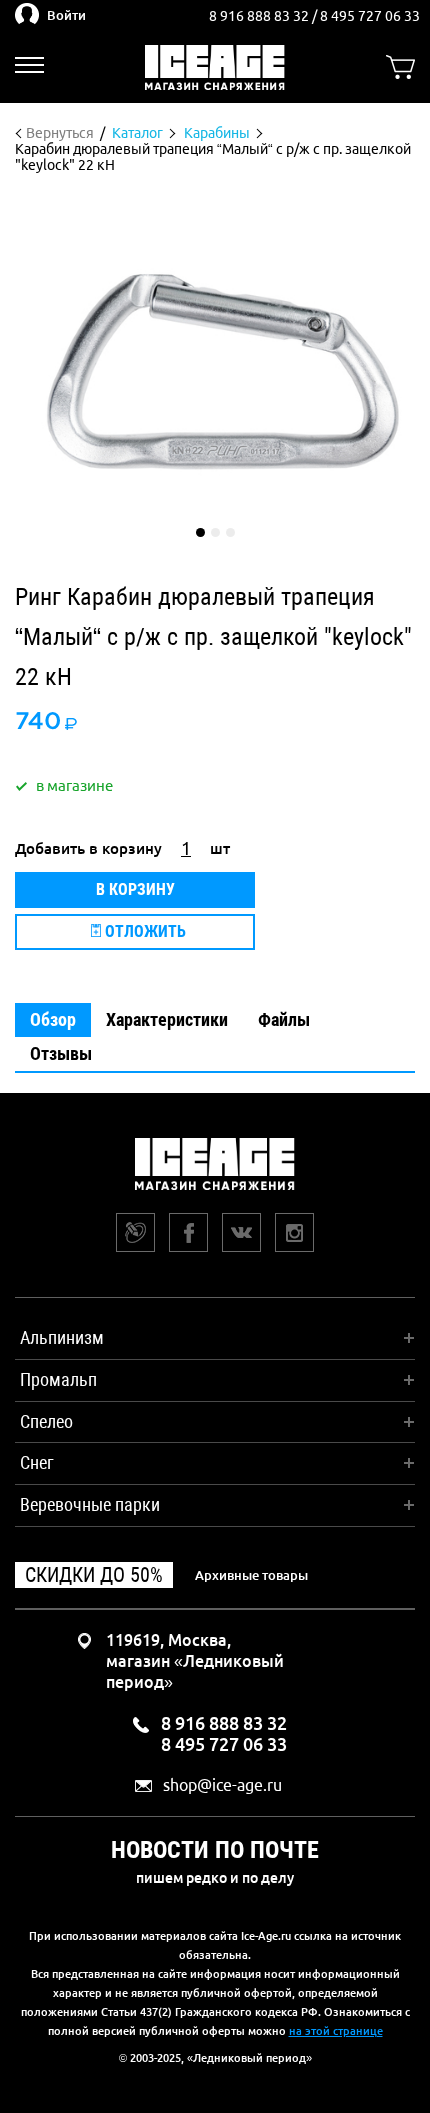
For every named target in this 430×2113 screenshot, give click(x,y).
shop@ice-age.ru (222, 1785)
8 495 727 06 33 (370, 16)
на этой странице (336, 2031)
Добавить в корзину (88, 848)
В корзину (135, 889)
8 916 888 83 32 (260, 16)
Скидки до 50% (94, 1575)
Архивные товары (251, 1575)
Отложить (143, 931)
